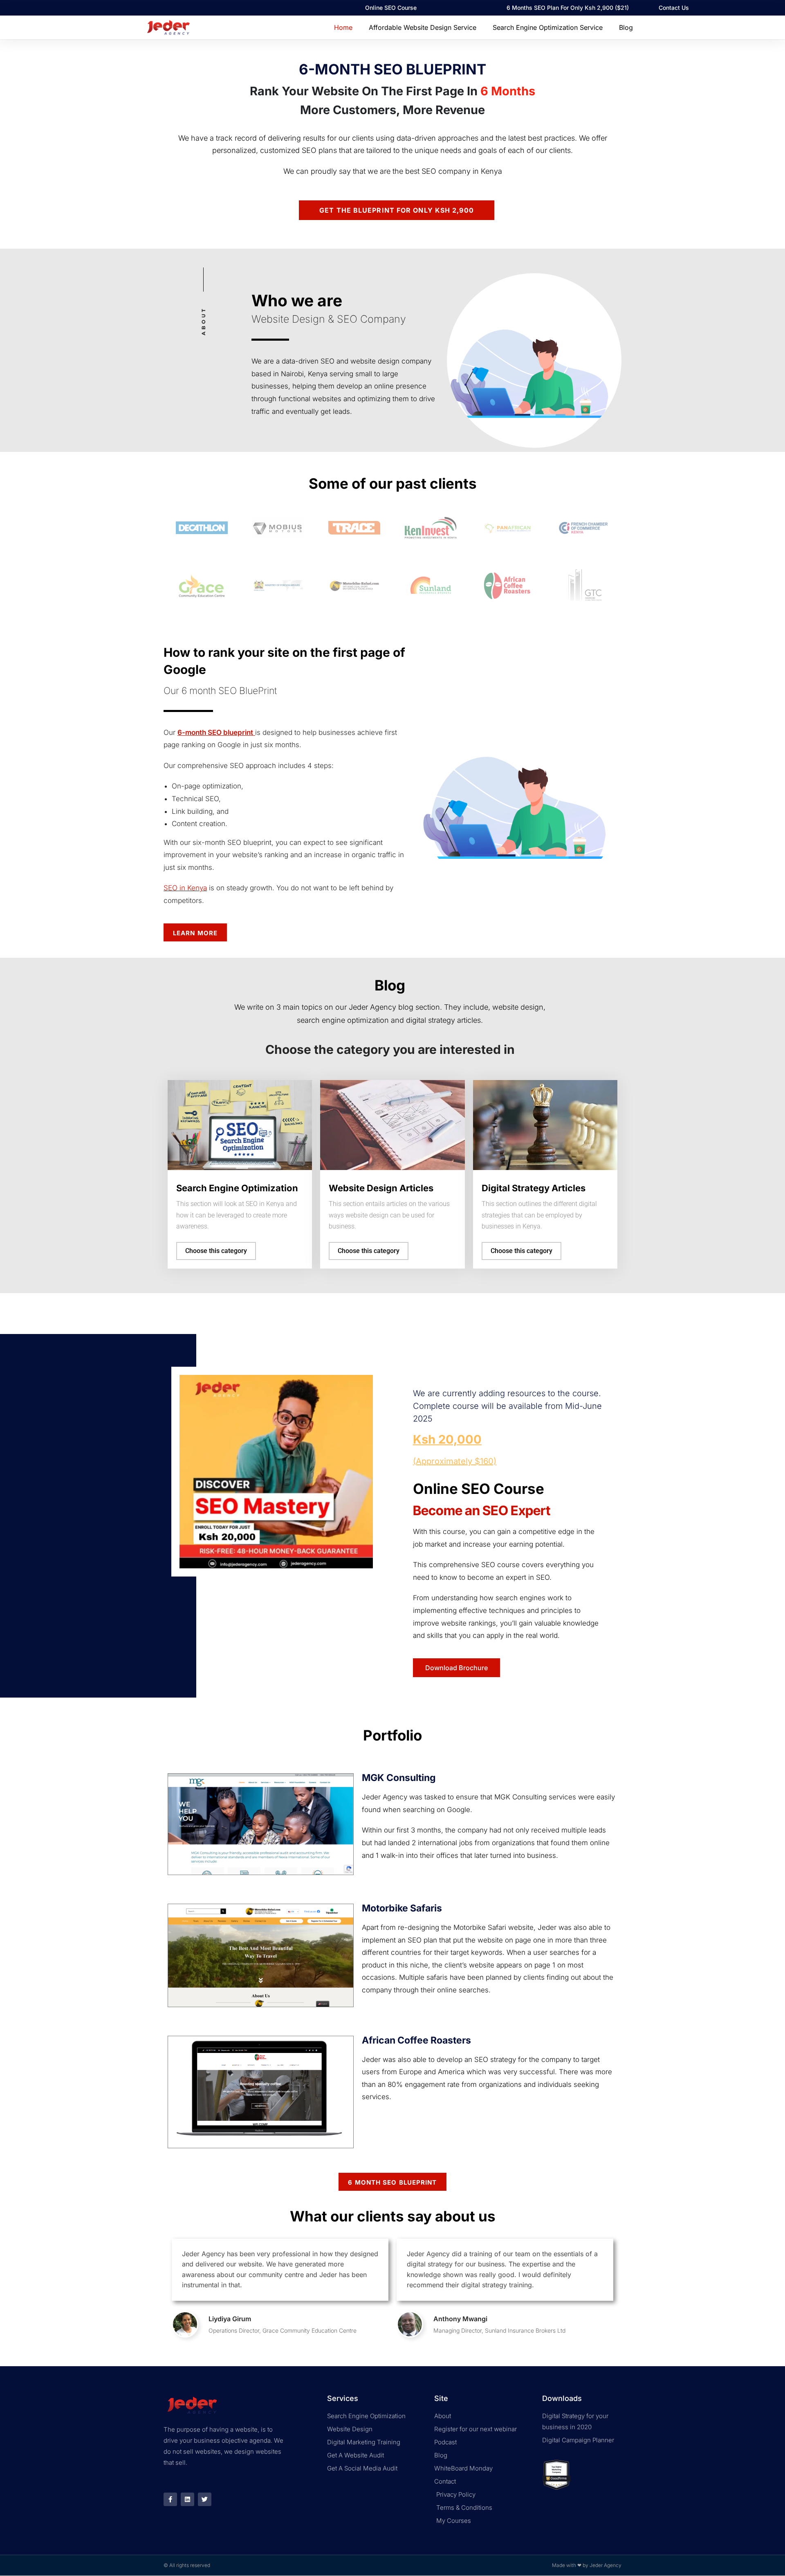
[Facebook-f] (170, 2499)
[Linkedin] (187, 2499)
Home (343, 27)
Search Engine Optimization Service (548, 27)
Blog (626, 27)
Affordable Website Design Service (423, 27)
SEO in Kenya (185, 888)
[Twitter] (205, 2499)
